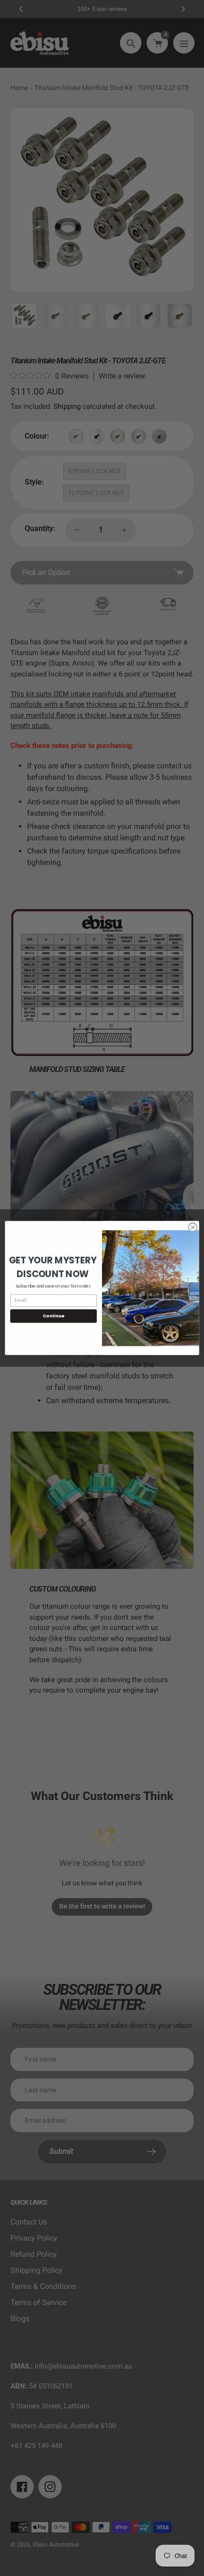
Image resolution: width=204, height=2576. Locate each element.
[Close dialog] (193, 1227)
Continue (54, 1316)
